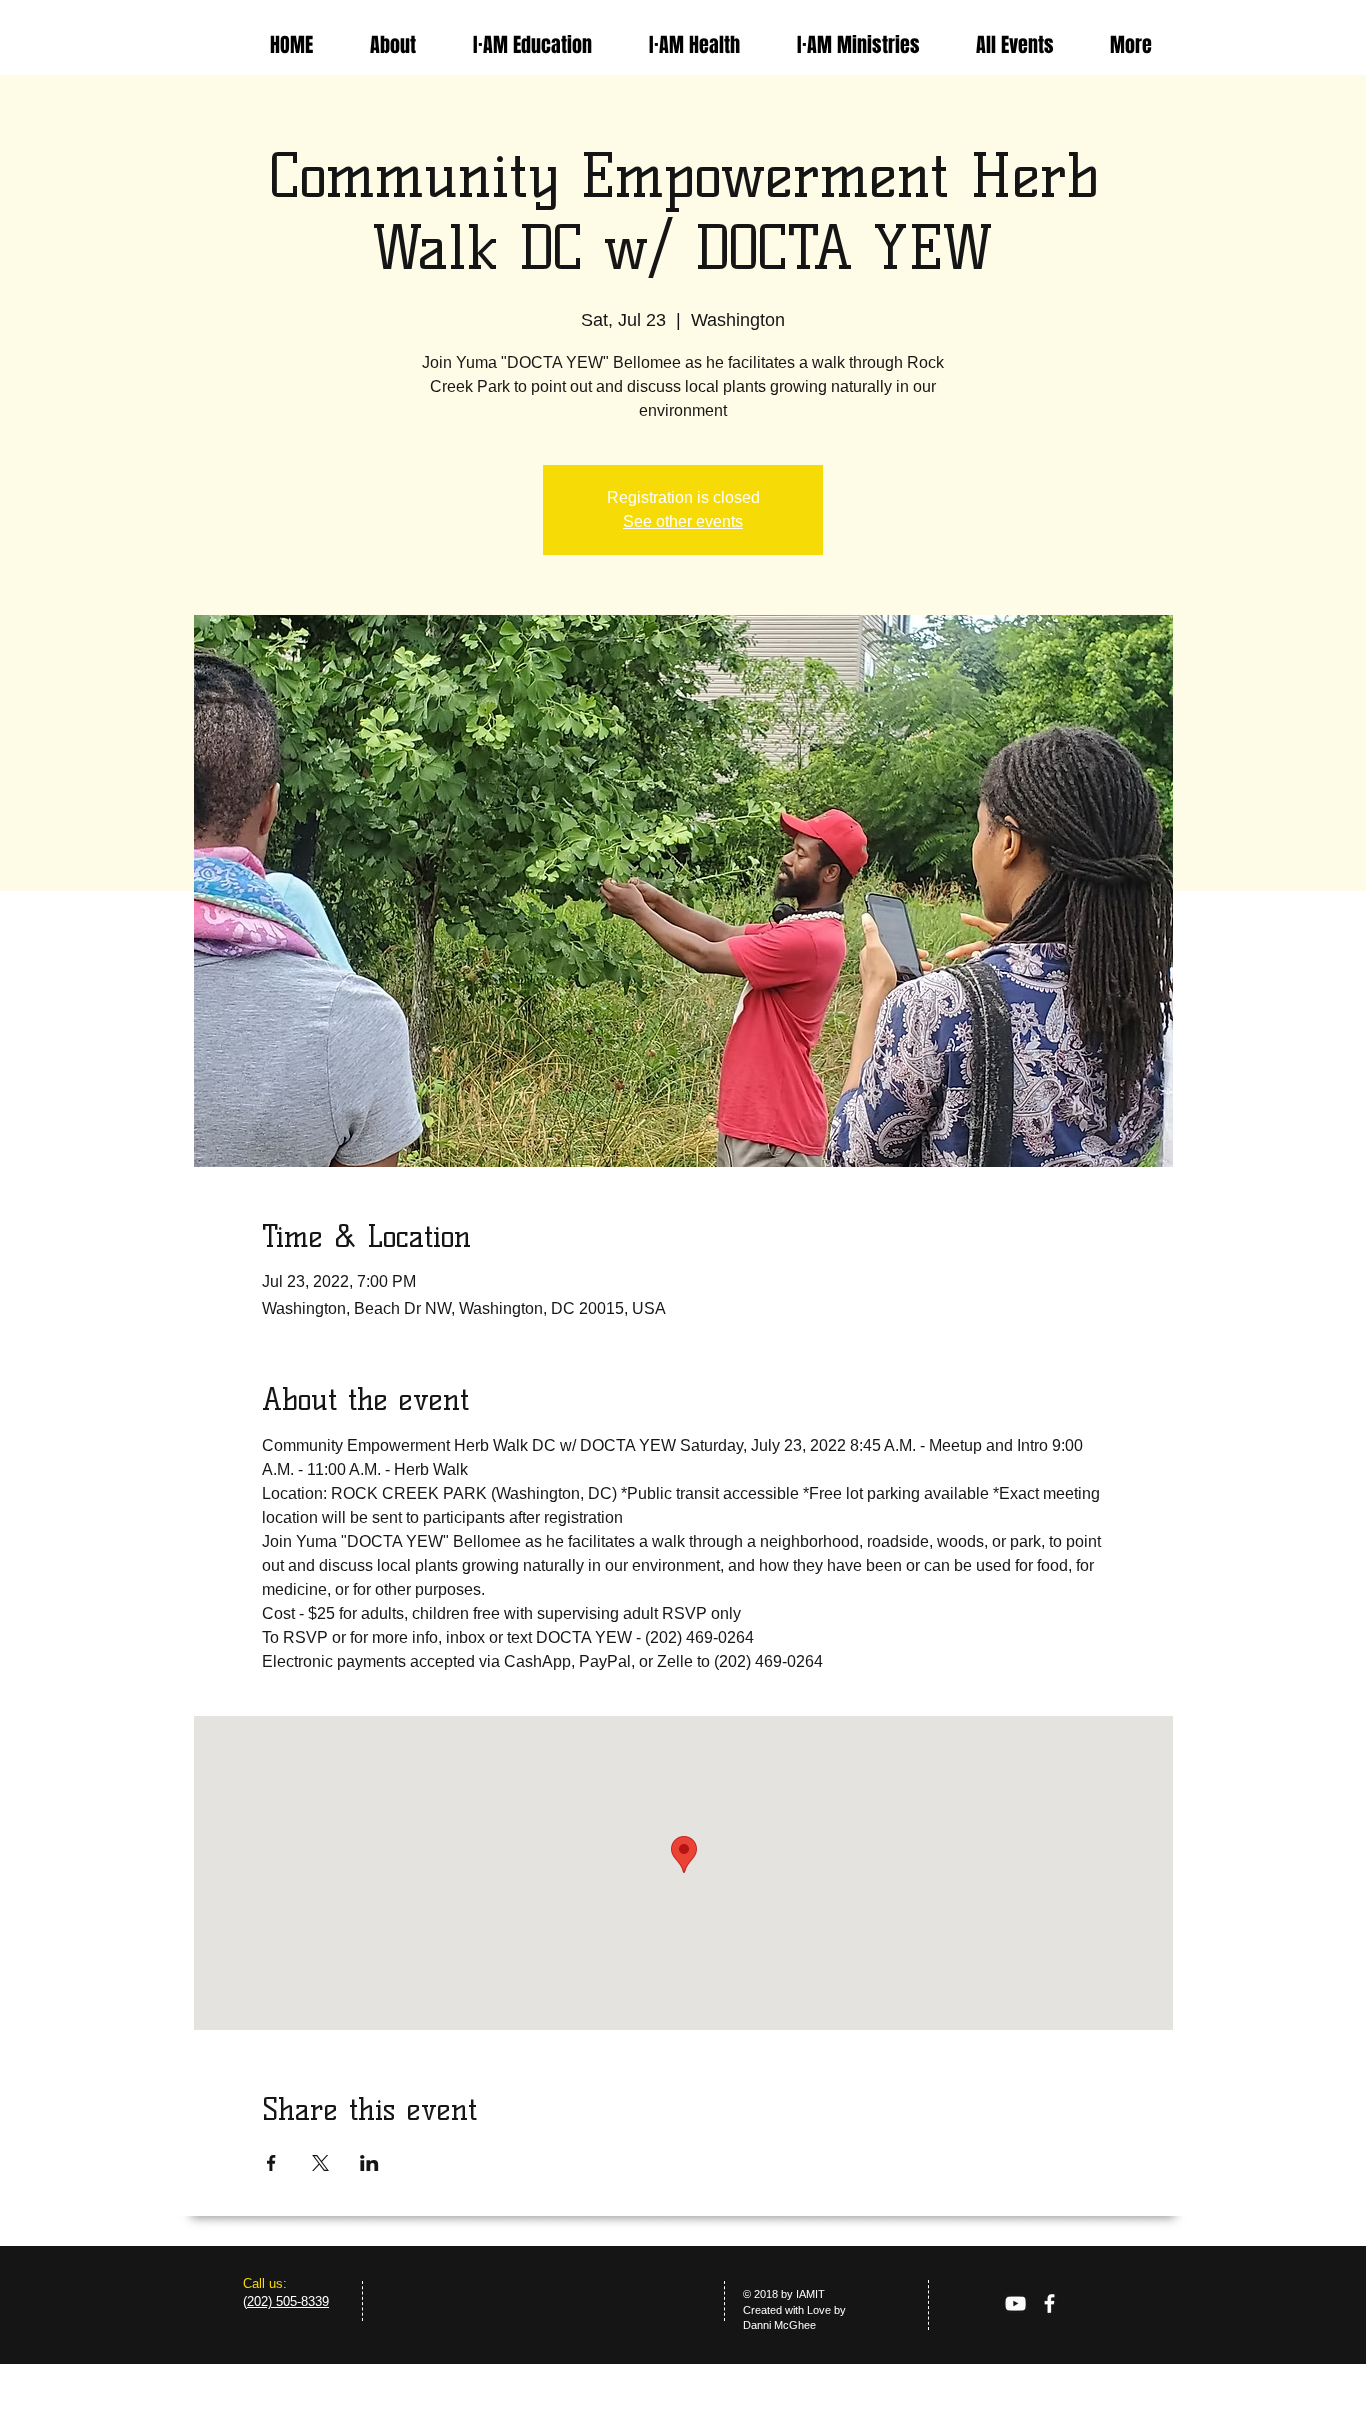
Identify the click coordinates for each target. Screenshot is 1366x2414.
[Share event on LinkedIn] (369, 2163)
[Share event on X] (320, 2163)
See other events (683, 521)
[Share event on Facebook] (271, 2163)
